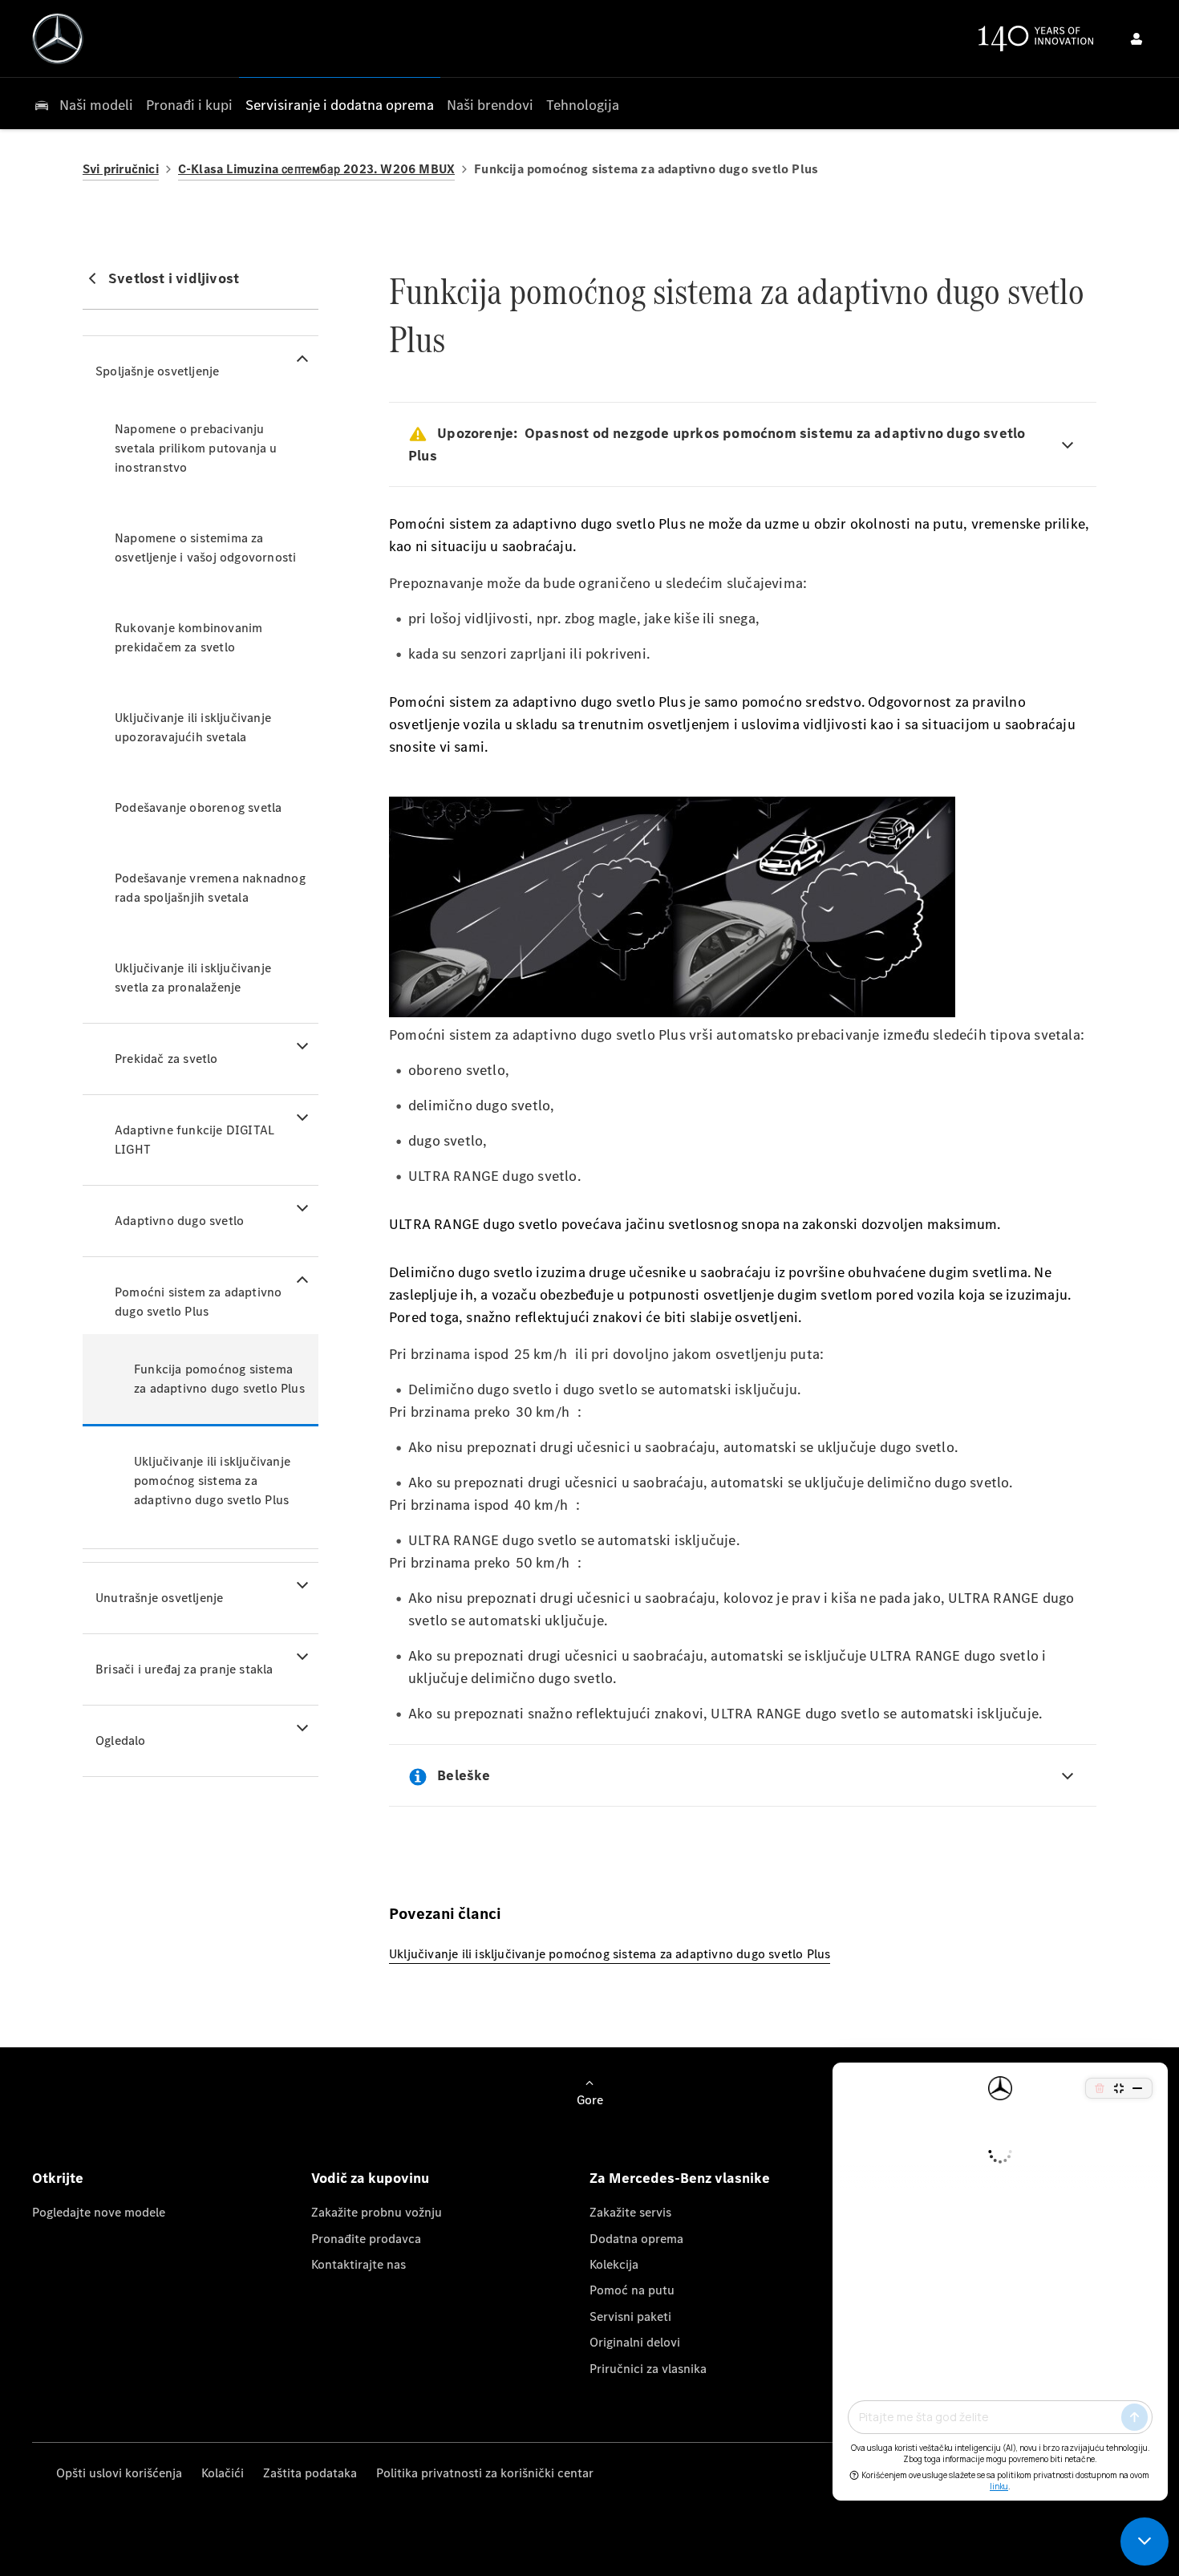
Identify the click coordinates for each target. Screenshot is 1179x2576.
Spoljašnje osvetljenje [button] (157, 371)
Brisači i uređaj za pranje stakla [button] (184, 1669)
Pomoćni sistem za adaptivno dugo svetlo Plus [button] (198, 1302)
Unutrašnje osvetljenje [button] (159, 1598)
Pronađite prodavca (366, 2239)
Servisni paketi (630, 2316)
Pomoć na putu (632, 2290)
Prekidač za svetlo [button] (166, 1059)
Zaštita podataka (310, 2473)
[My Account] (1136, 39)
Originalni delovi (635, 2342)
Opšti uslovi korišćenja (119, 2473)
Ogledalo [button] (121, 1740)
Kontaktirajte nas (359, 2264)
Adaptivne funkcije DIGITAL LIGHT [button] (194, 1140)
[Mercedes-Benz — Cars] (58, 39)
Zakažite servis (630, 2212)
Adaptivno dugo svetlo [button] (179, 1221)
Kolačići (223, 2473)
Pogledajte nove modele (99, 2212)
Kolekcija (614, 2264)
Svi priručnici (121, 169)
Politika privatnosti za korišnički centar (485, 2473)
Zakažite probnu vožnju (377, 2212)
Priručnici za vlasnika (648, 2369)
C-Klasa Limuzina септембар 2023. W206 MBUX (316, 169)
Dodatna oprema (636, 2239)
